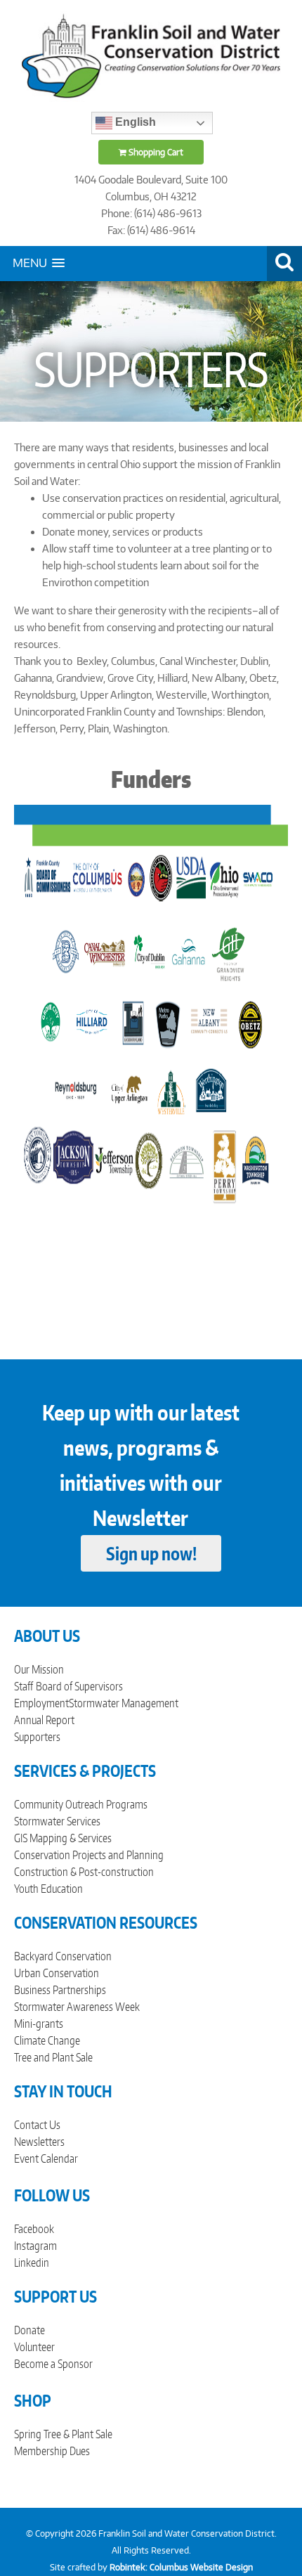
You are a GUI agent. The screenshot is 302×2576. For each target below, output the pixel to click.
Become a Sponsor (53, 2364)
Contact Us (37, 2125)
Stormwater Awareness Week (77, 2007)
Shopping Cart (155, 152)
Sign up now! (151, 1553)
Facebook (34, 2229)
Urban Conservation (57, 1973)
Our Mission (39, 1669)
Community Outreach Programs (81, 1804)
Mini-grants (39, 2024)
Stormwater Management (124, 1703)
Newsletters (39, 2142)
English (134, 122)
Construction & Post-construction (84, 1872)
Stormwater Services (57, 1821)
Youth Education (48, 1889)
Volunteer (34, 2347)
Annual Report (44, 1720)
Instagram (35, 2246)
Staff (24, 1686)
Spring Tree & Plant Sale (63, 2434)
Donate (29, 2330)
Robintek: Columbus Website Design (181, 2567)
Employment (41, 1703)
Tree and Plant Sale (53, 2057)
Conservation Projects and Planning (89, 1855)
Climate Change (47, 2040)
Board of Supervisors (79, 1686)
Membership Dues (52, 2451)
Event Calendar (46, 2158)
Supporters (37, 1737)
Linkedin (32, 2263)
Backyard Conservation (63, 1956)
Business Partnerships (60, 1990)
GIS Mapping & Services (63, 1838)
